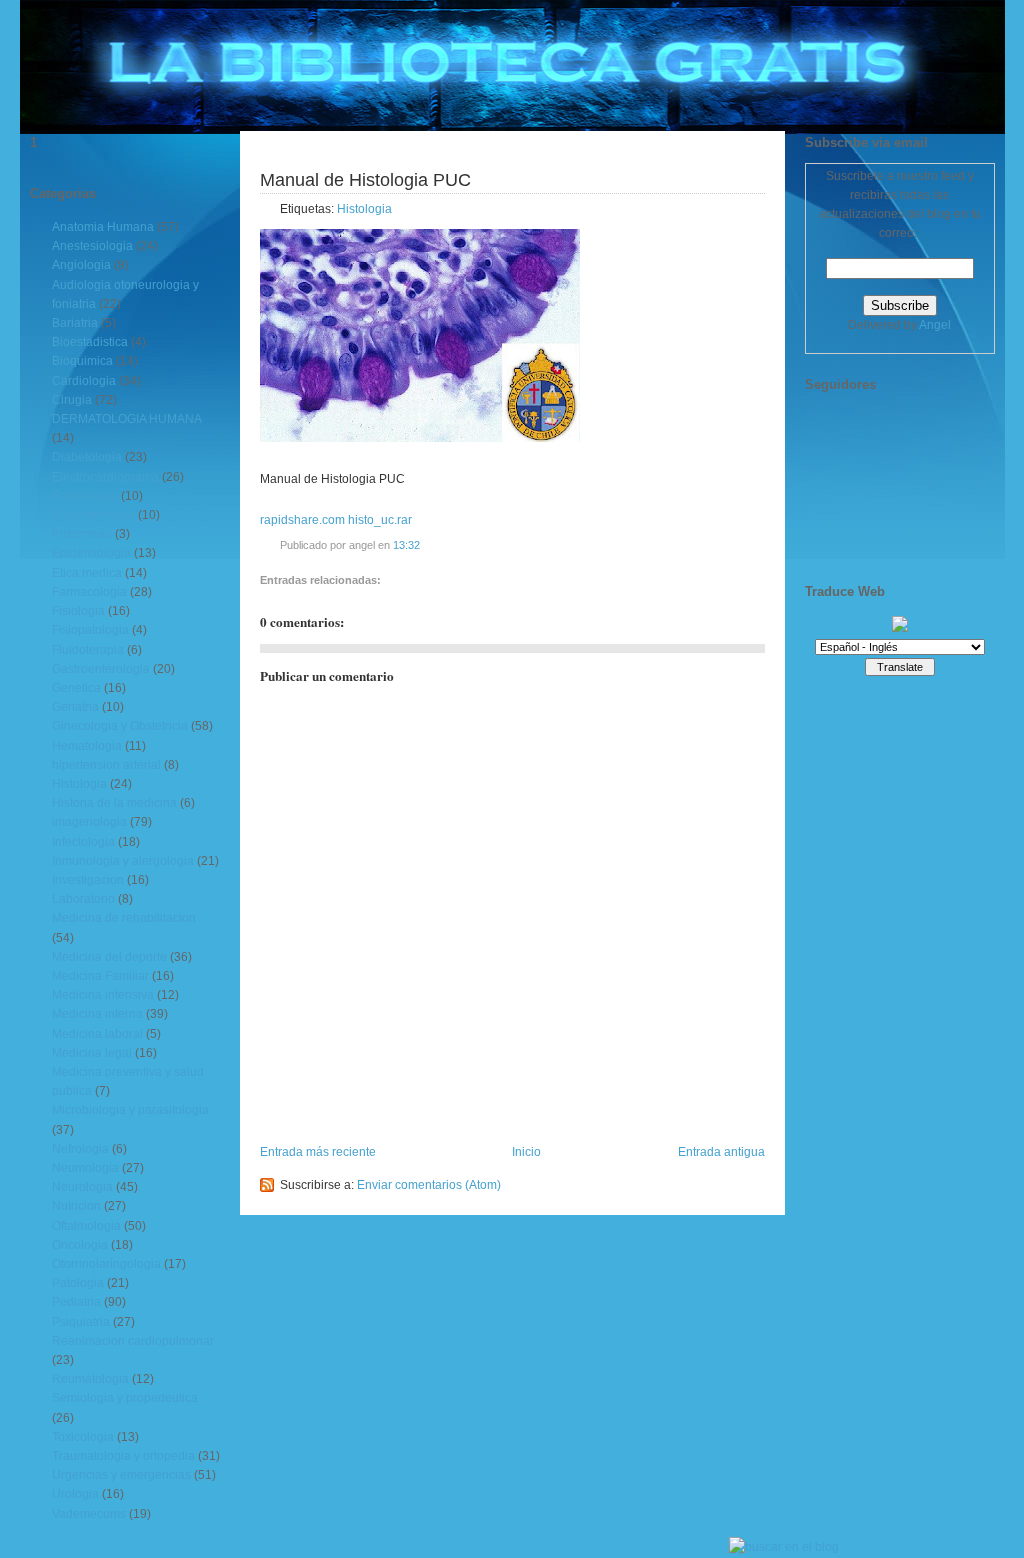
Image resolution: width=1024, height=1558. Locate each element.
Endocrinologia (93, 515)
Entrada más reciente (318, 1152)
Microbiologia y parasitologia (130, 1110)
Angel (935, 325)
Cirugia (72, 400)
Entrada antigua (721, 1152)
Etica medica (87, 573)
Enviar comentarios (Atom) (429, 1185)
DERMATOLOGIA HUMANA (127, 419)
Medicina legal (92, 1053)
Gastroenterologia (101, 669)
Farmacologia (89, 592)
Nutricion (76, 1206)
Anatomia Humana (103, 227)
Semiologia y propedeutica (125, 1398)
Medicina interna (97, 1014)
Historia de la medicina (114, 803)
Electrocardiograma (105, 477)
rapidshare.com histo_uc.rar (336, 520)
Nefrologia (80, 1149)
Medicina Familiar (100, 976)
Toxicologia (83, 1437)
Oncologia (80, 1245)
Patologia (78, 1283)
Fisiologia (78, 611)
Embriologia (85, 496)
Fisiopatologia (90, 630)
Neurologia (82, 1187)
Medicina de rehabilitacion (124, 918)
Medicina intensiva (103, 995)
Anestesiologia (92, 246)
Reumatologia (90, 1379)
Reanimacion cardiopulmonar (133, 1341)
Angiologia (81, 265)
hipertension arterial (106, 765)
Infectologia (83, 842)
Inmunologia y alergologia (123, 861)
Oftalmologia (86, 1226)
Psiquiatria (81, 1322)
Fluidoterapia (88, 650)
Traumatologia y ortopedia (123, 1456)
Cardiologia (84, 381)
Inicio (526, 1152)
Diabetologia (87, 457)
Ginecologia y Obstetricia (120, 726)
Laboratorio (83, 899)
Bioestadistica (90, 342)
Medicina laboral (97, 1034)
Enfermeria (82, 534)
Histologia (79, 784)
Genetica (76, 688)
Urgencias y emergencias (121, 1475)
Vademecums (89, 1514)
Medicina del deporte (109, 957)
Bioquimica (82, 361)
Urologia (75, 1494)
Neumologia (85, 1168)
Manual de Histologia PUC (365, 180)
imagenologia (89, 822)
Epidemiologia (91, 553)
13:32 (406, 545)
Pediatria (76, 1302)
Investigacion (88, 880)
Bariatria (75, 323)
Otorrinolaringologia (106, 1264)
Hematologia (87, 746)
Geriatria (75, 707)
